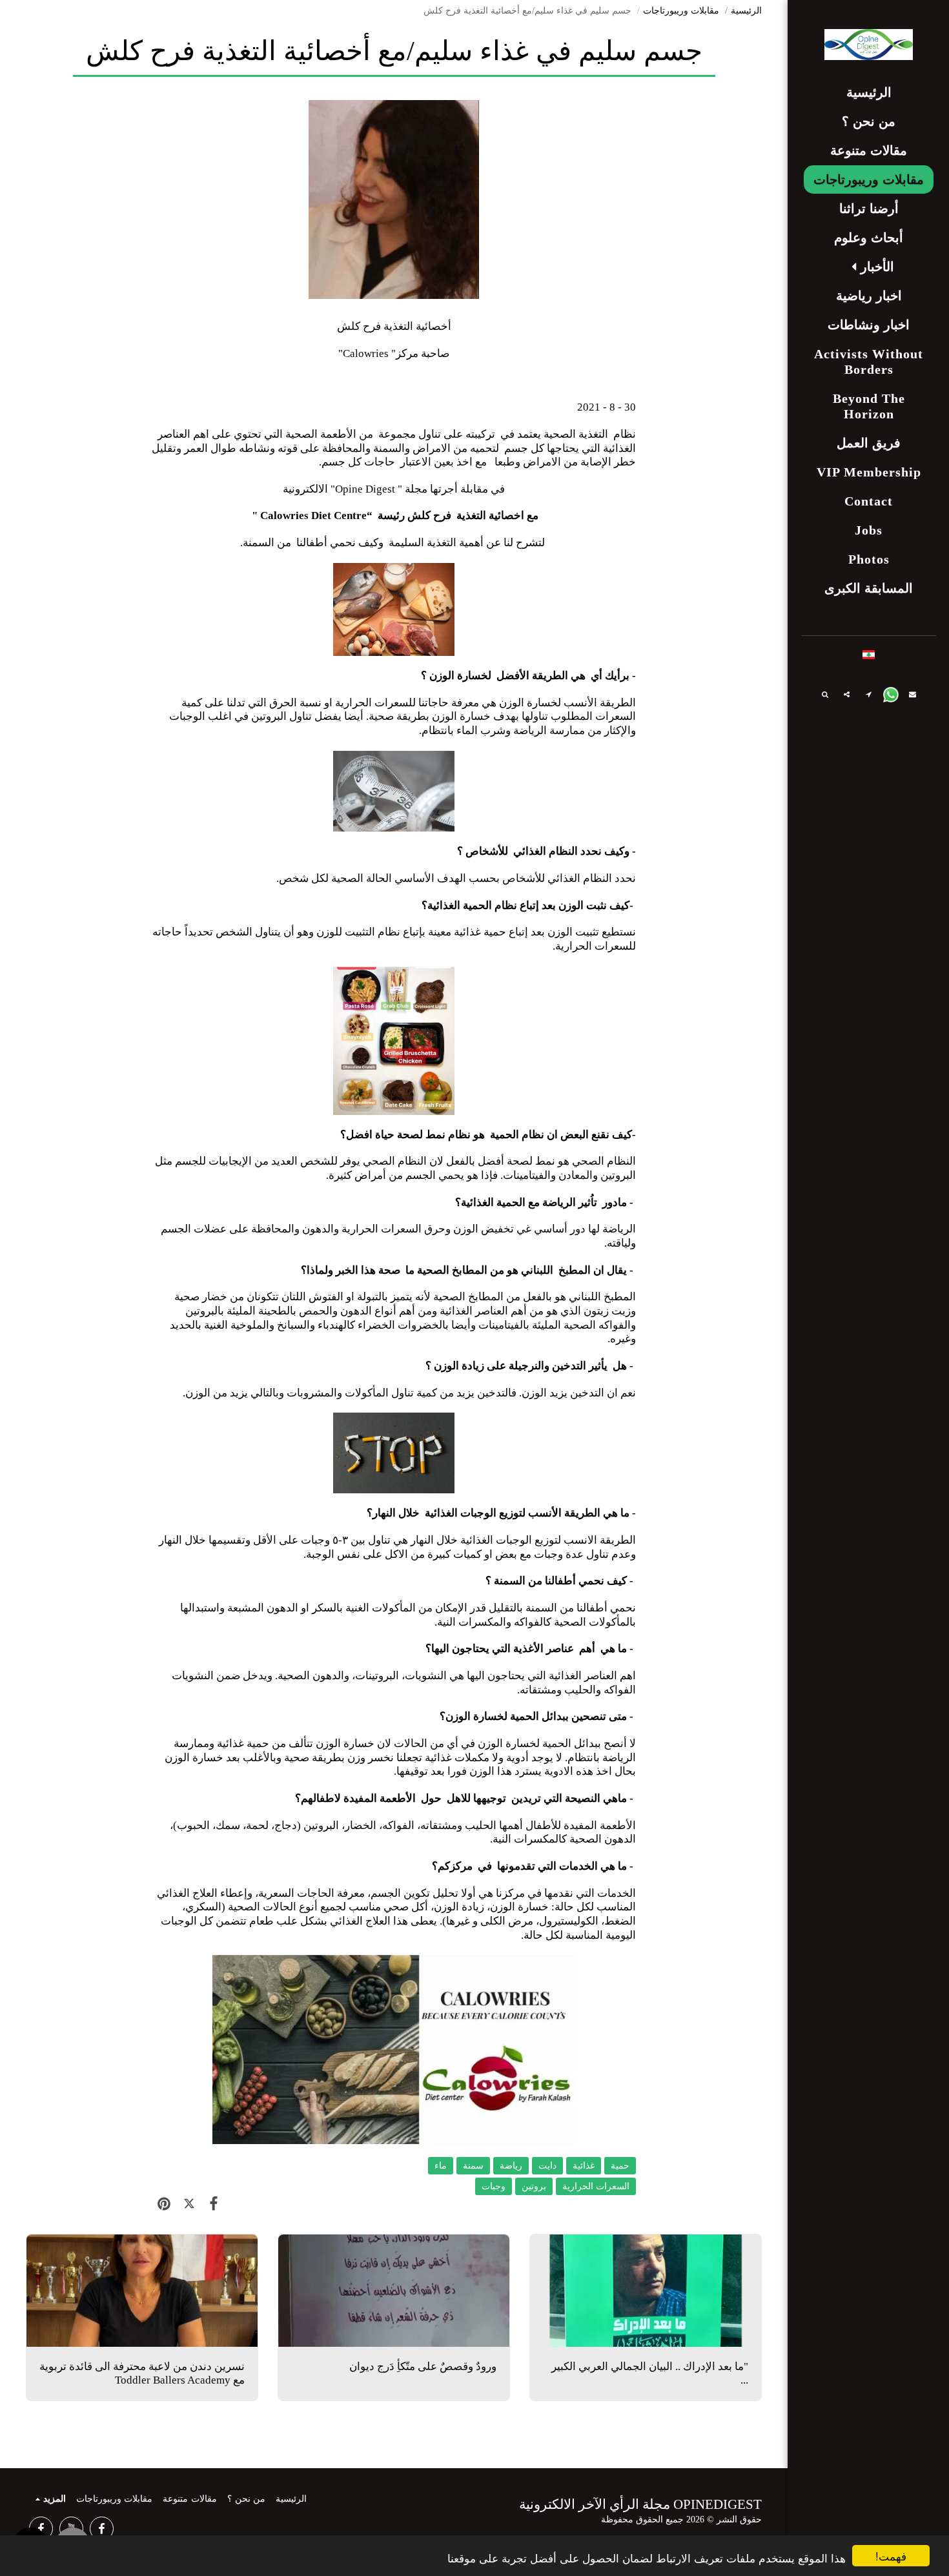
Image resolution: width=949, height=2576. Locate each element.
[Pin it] (164, 2204)
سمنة (473, 2166)
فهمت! (891, 2556)
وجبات (494, 2186)
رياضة (511, 2166)
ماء (441, 2166)
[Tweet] (189, 2204)
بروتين (534, 2186)
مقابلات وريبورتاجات (681, 11)
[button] (869, 267)
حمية (620, 2166)
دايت (547, 2166)
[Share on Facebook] (214, 2204)
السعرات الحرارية (596, 2186)
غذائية (584, 2166)
